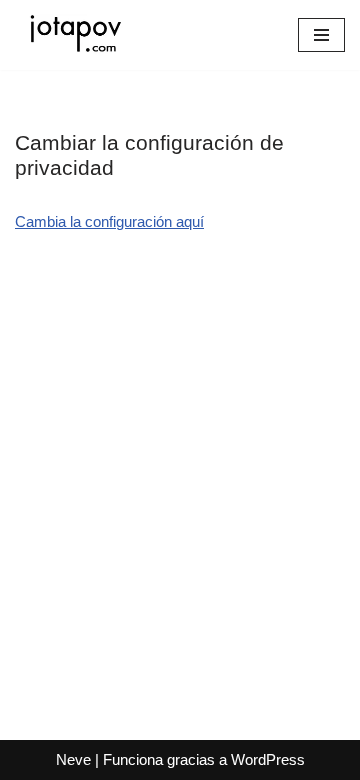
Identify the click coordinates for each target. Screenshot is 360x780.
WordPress (268, 759)
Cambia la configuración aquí (109, 221)
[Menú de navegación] (321, 35)
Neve (73, 759)
